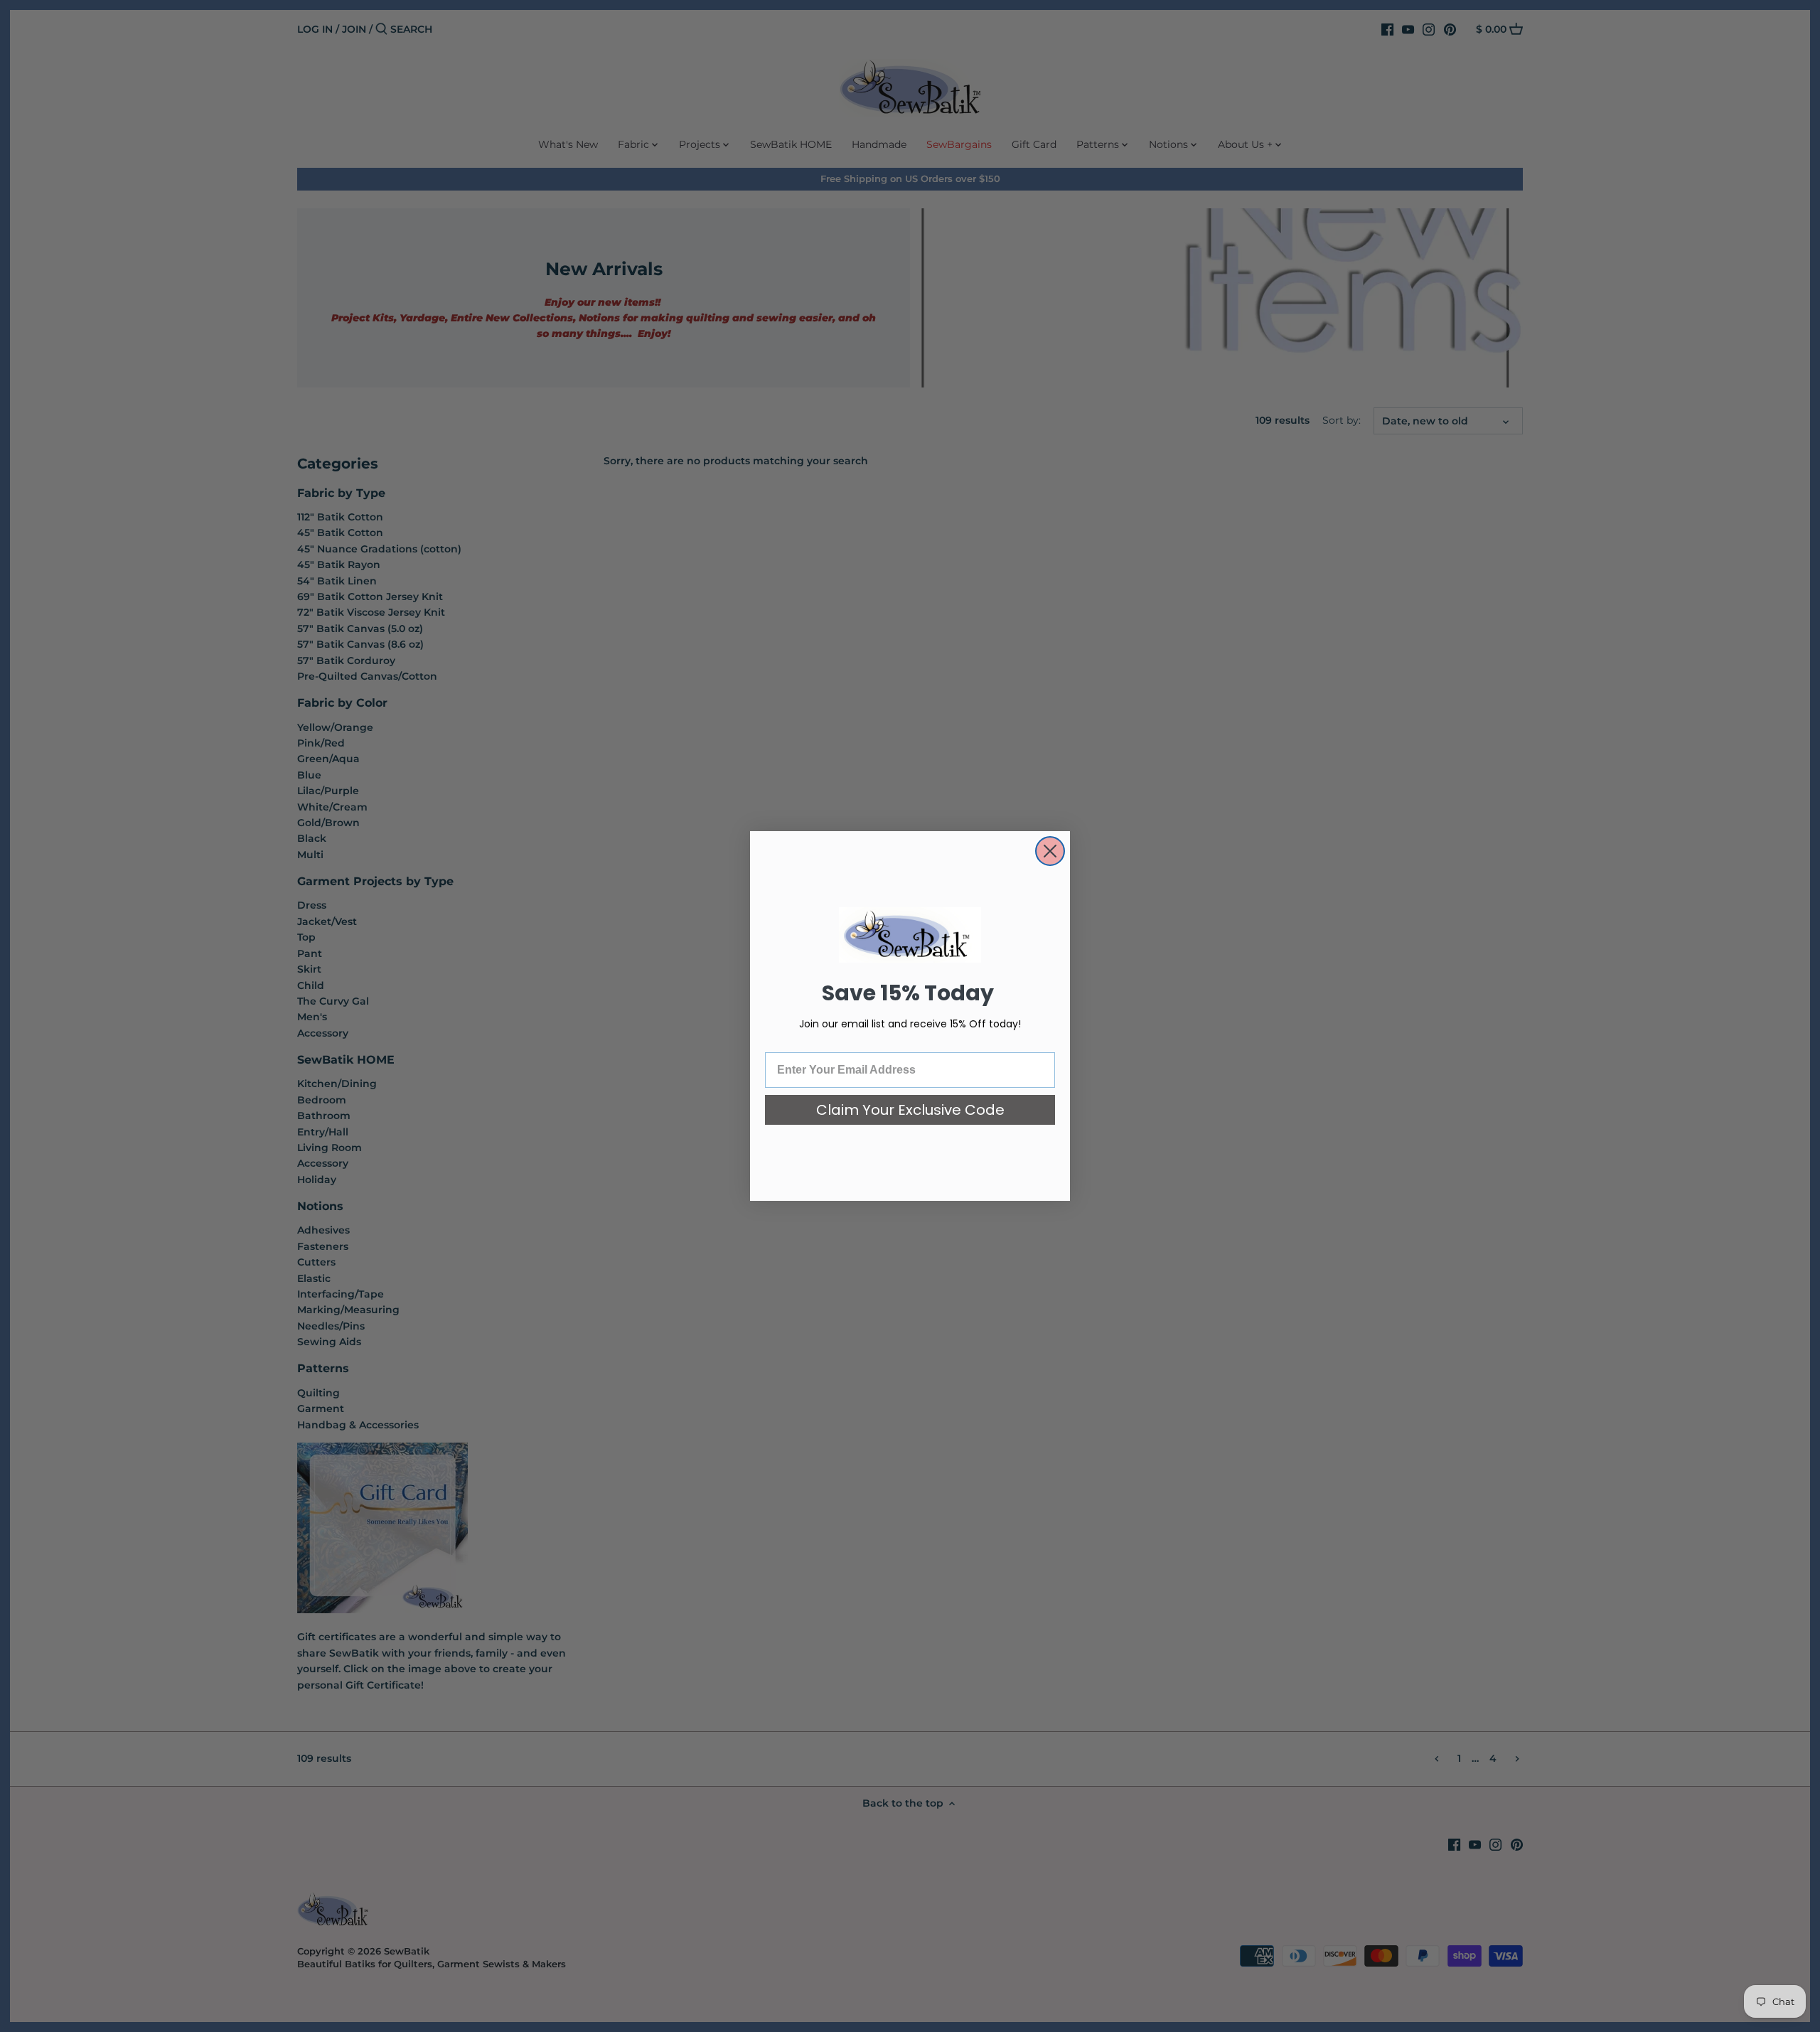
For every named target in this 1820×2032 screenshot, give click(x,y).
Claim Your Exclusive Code (910, 1110)
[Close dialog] (1050, 851)
